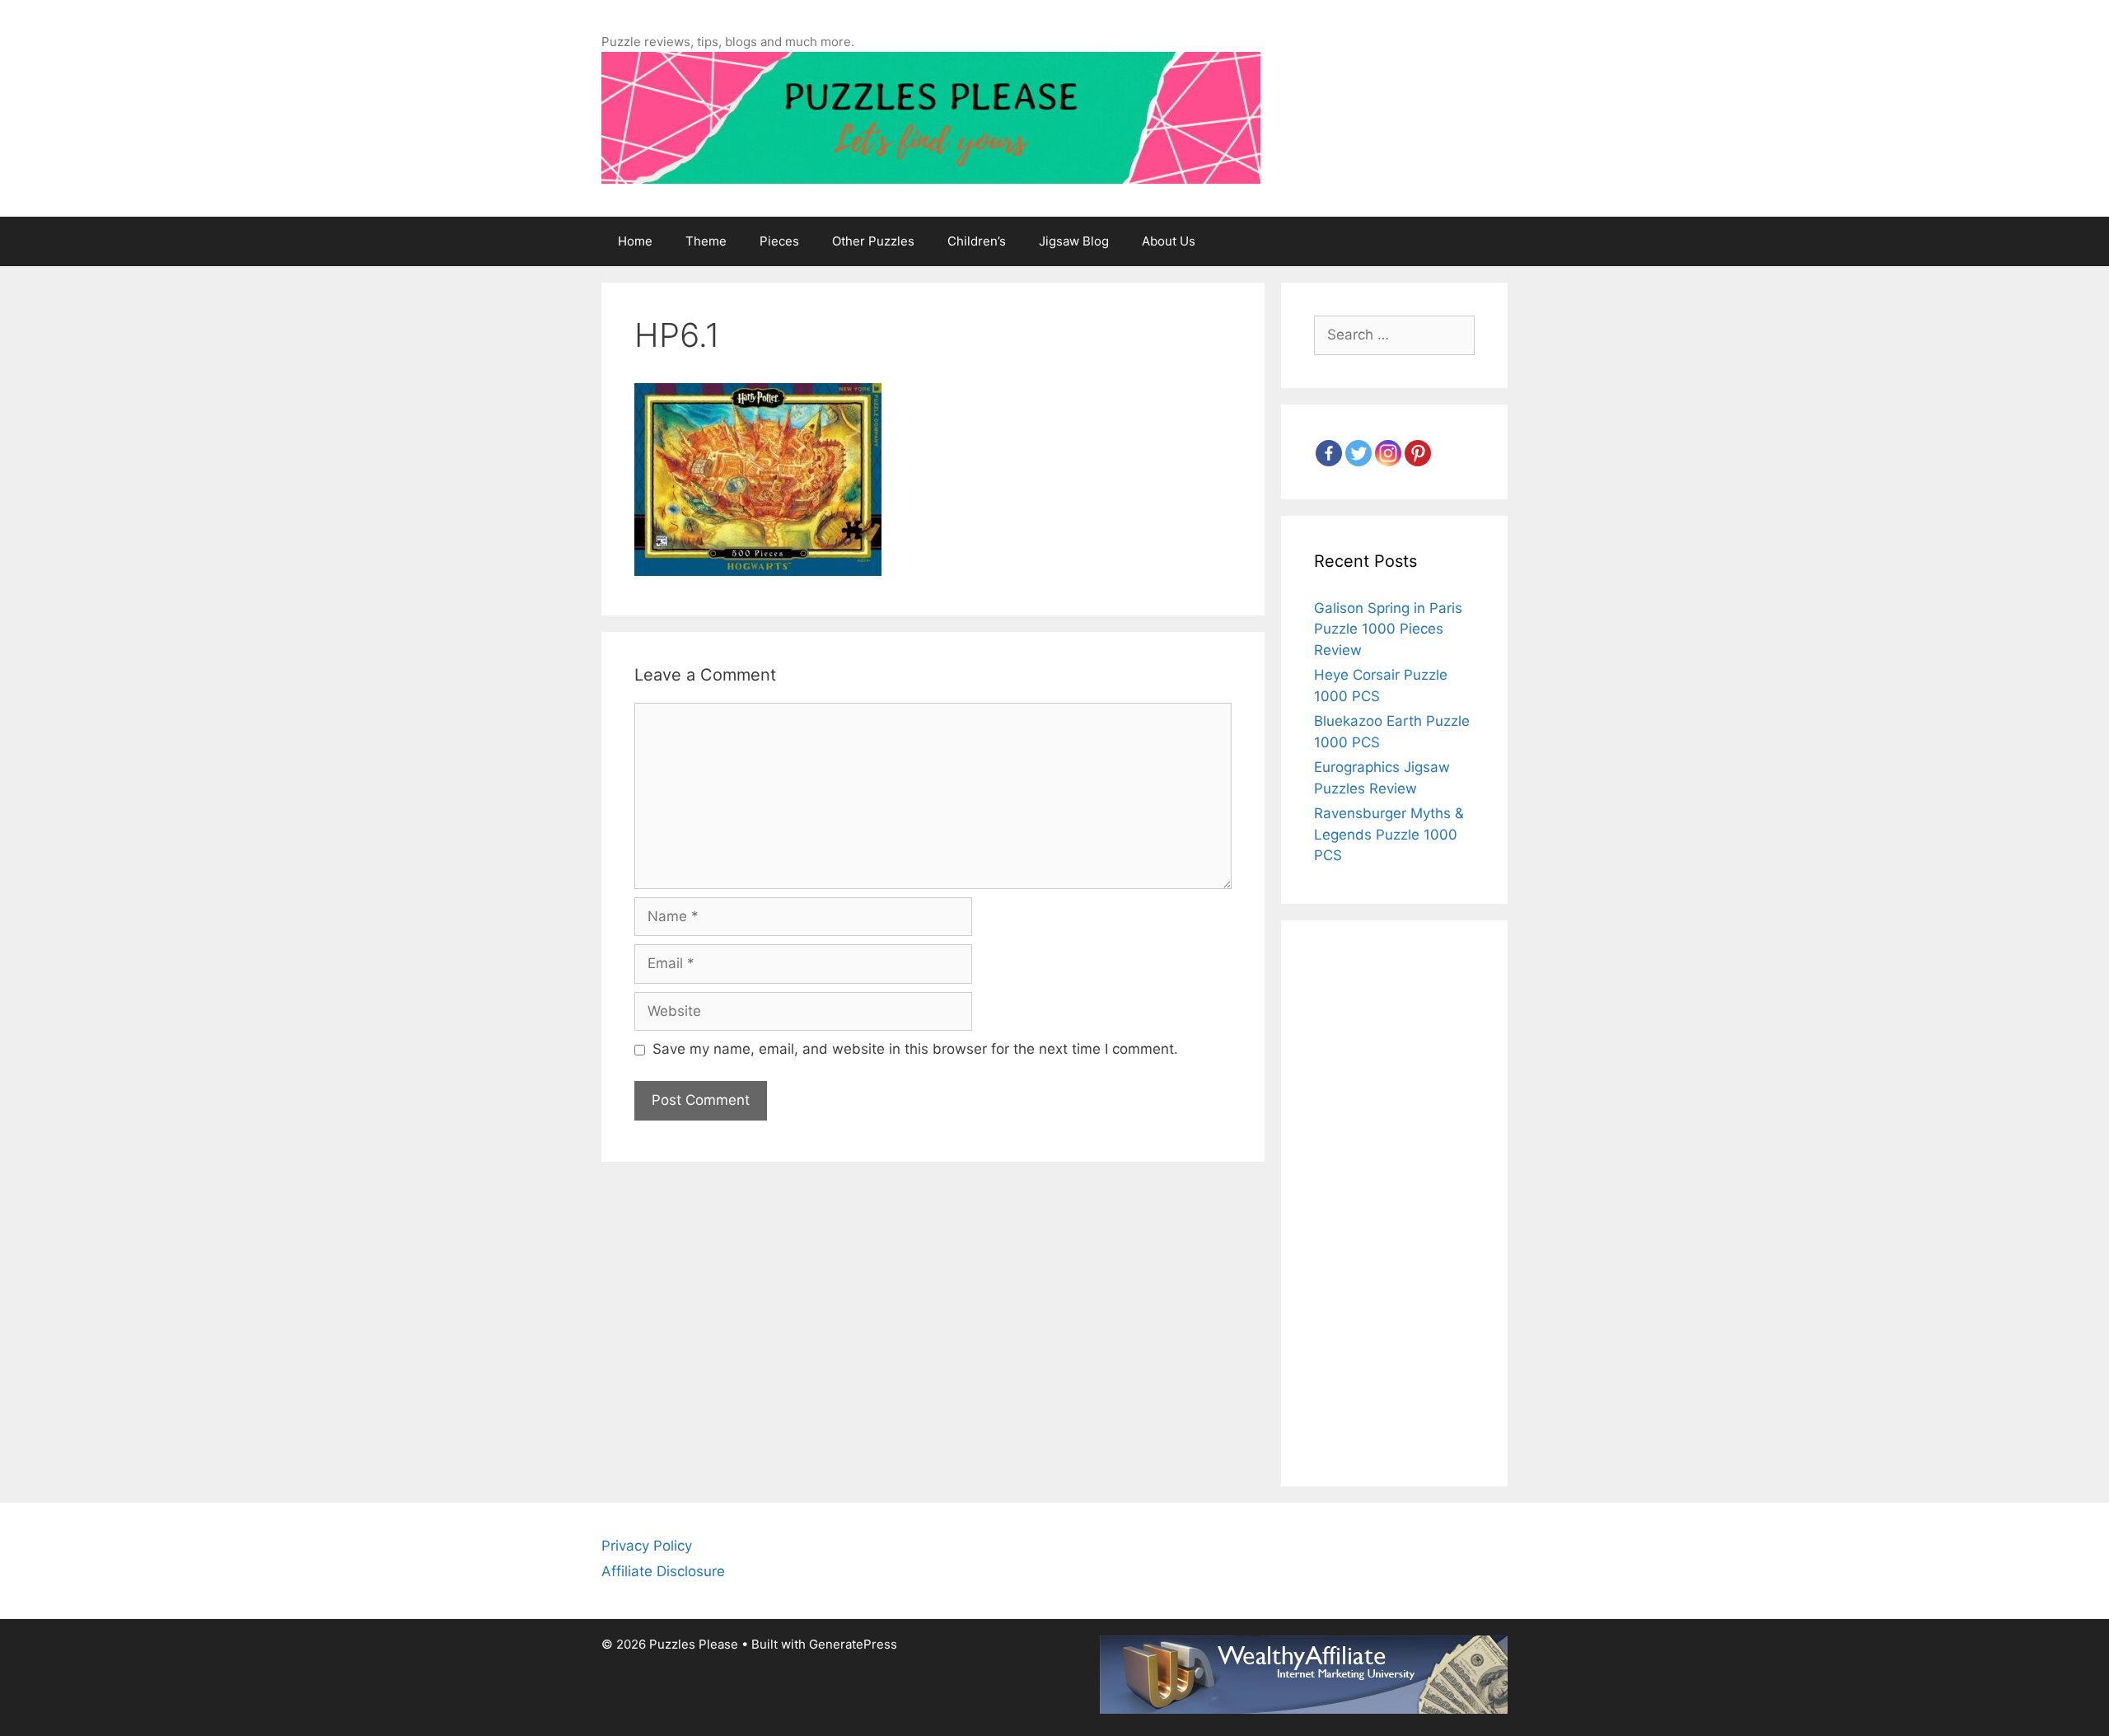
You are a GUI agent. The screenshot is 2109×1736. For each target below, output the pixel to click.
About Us (1169, 241)
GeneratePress (853, 1644)
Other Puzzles (873, 241)
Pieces (779, 241)
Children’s (977, 241)
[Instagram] (1388, 453)
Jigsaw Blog (1074, 241)
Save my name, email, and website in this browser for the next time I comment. (915, 1049)
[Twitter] (1358, 453)
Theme (706, 241)
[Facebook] (1329, 453)
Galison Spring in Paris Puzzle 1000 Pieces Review (1388, 629)
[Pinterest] (1418, 453)
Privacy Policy (647, 1546)
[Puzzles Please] (931, 117)
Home (635, 241)
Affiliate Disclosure (663, 1571)
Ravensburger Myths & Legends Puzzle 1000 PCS (1389, 834)
